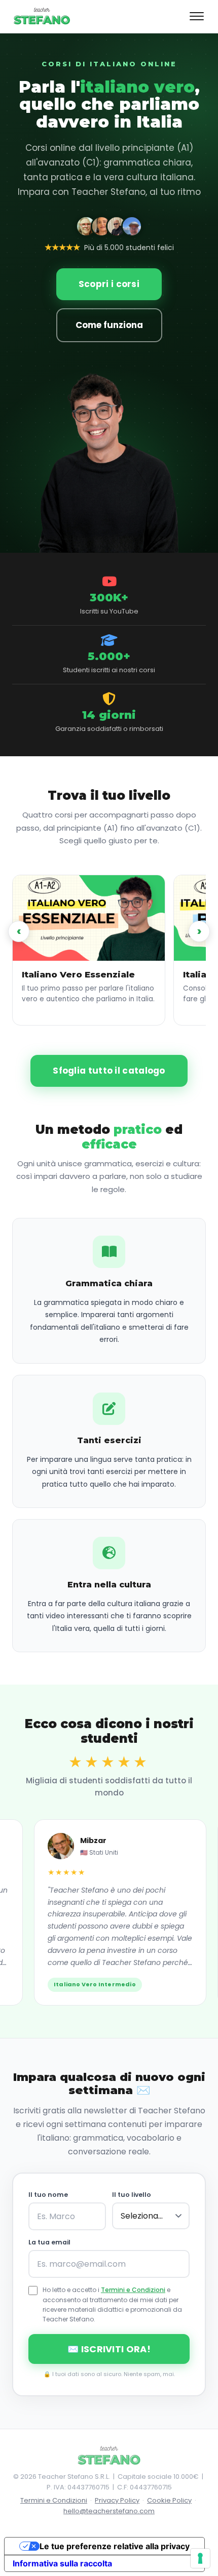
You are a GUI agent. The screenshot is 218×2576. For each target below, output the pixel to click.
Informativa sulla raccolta (62, 2563)
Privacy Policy (117, 2500)
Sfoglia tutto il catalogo (109, 1071)
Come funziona (109, 325)
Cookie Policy (169, 2500)
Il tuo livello (132, 2195)
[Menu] (197, 16)
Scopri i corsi (109, 284)
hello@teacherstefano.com (109, 2511)
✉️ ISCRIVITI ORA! (109, 2349)
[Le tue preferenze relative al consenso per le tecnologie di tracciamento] (200, 2558)
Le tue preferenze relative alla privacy (115, 2546)
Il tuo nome (48, 2195)
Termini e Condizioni (133, 2290)
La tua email (49, 2242)
